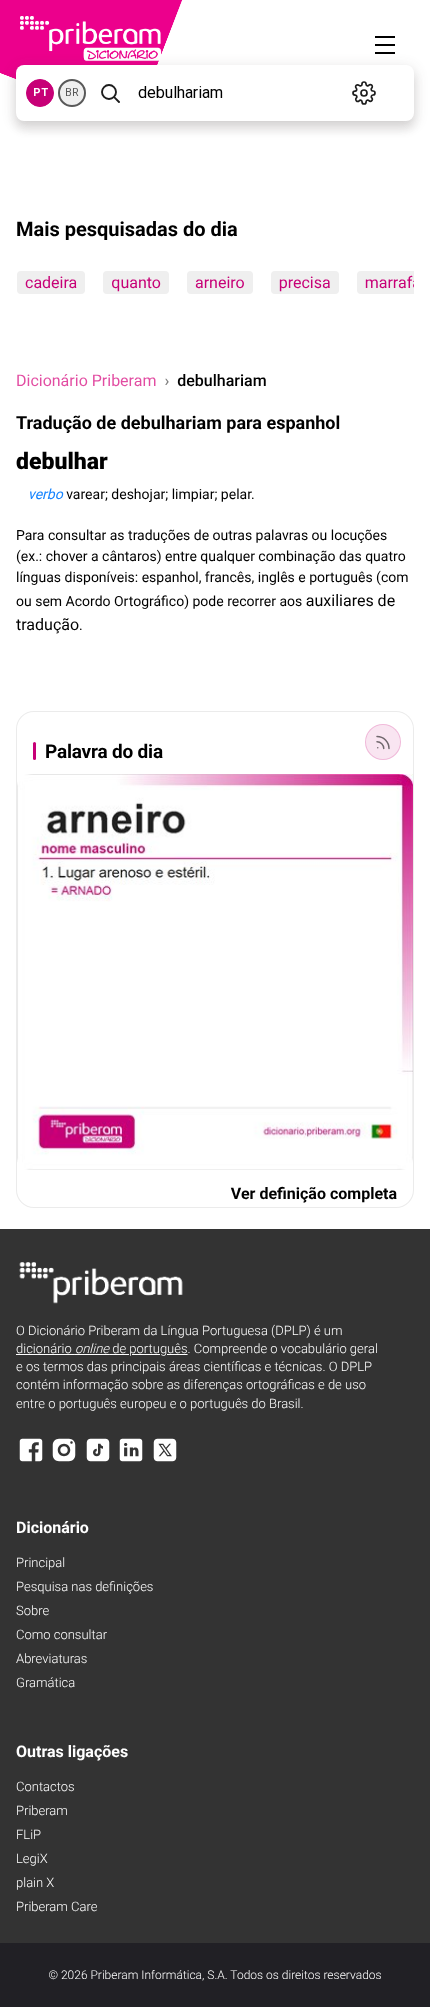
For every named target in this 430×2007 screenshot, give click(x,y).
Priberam (42, 1811)
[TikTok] (98, 1459)
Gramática (45, 1683)
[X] (165, 1459)
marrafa (393, 282)
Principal (40, 1563)
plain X (35, 1883)
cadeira (51, 282)
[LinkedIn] (131, 1459)
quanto (136, 282)
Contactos (45, 1787)
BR (72, 92)
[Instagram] (64, 1459)
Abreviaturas (51, 1659)
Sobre (32, 1611)
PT (40, 92)
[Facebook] (31, 1459)
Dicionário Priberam (86, 380)
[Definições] (364, 93)
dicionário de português (102, 1349)
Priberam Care (56, 1907)
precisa (305, 282)
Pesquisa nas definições (84, 1587)
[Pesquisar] (110, 93)
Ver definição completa (314, 1193)
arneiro (220, 282)
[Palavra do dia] (383, 742)
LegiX (32, 1859)
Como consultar (61, 1635)
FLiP (28, 1835)
